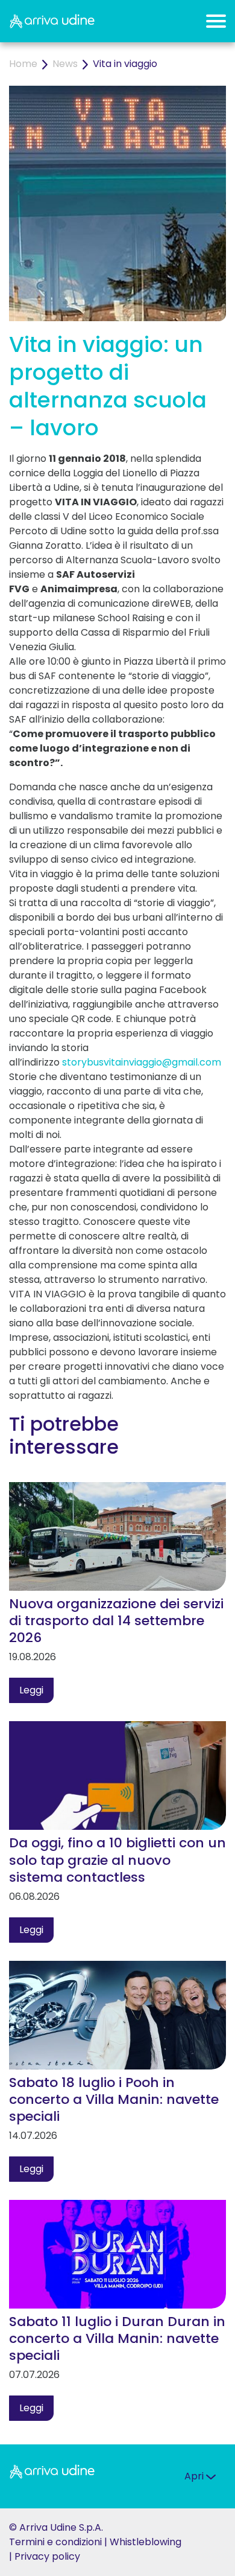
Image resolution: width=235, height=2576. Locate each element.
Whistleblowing (146, 2542)
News (65, 64)
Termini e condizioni (55, 2542)
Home (23, 64)
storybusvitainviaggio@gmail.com (142, 1062)
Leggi (31, 1690)
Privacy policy (47, 2556)
